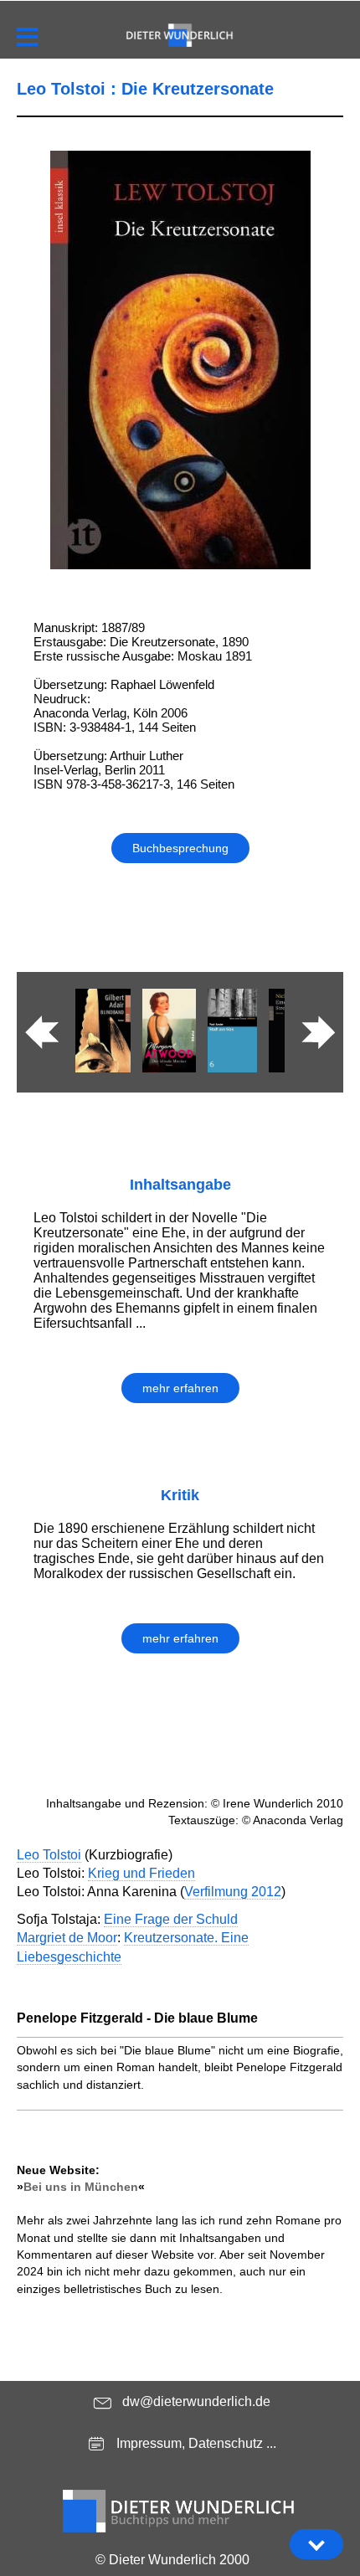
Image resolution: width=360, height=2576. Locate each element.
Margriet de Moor (67, 1938)
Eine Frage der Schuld (171, 1919)
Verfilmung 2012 (233, 1892)
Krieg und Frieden (141, 1873)
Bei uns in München (81, 2187)
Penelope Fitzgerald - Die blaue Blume (137, 2018)
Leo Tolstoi (49, 1855)
